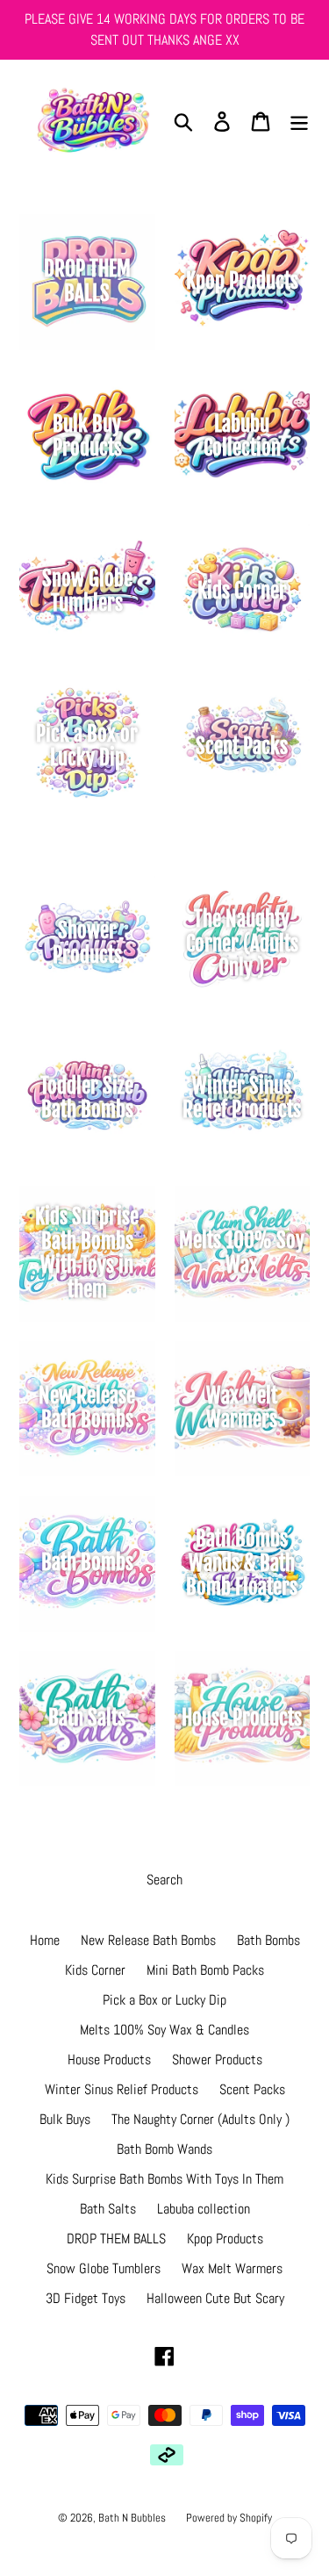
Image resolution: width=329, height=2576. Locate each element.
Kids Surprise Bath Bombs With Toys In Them (164, 2179)
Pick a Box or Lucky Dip (164, 2000)
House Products (109, 2059)
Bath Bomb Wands (164, 2149)
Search (164, 1880)
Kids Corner (95, 1970)
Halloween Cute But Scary (215, 2298)
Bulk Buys (65, 2119)
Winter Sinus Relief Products (122, 2089)
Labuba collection (204, 2209)
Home (45, 1940)
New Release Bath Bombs (148, 1940)
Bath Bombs (268, 1940)
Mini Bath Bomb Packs (205, 1970)
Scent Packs (252, 2089)
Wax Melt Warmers (232, 2268)
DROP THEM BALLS (116, 2239)
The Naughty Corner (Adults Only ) (200, 2119)
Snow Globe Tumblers (104, 2268)
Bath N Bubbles (133, 2518)
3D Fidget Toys (86, 2298)
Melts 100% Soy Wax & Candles (164, 2030)
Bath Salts (108, 2209)
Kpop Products (225, 2239)
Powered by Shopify (229, 2518)
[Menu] (299, 121)
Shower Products (217, 2059)
